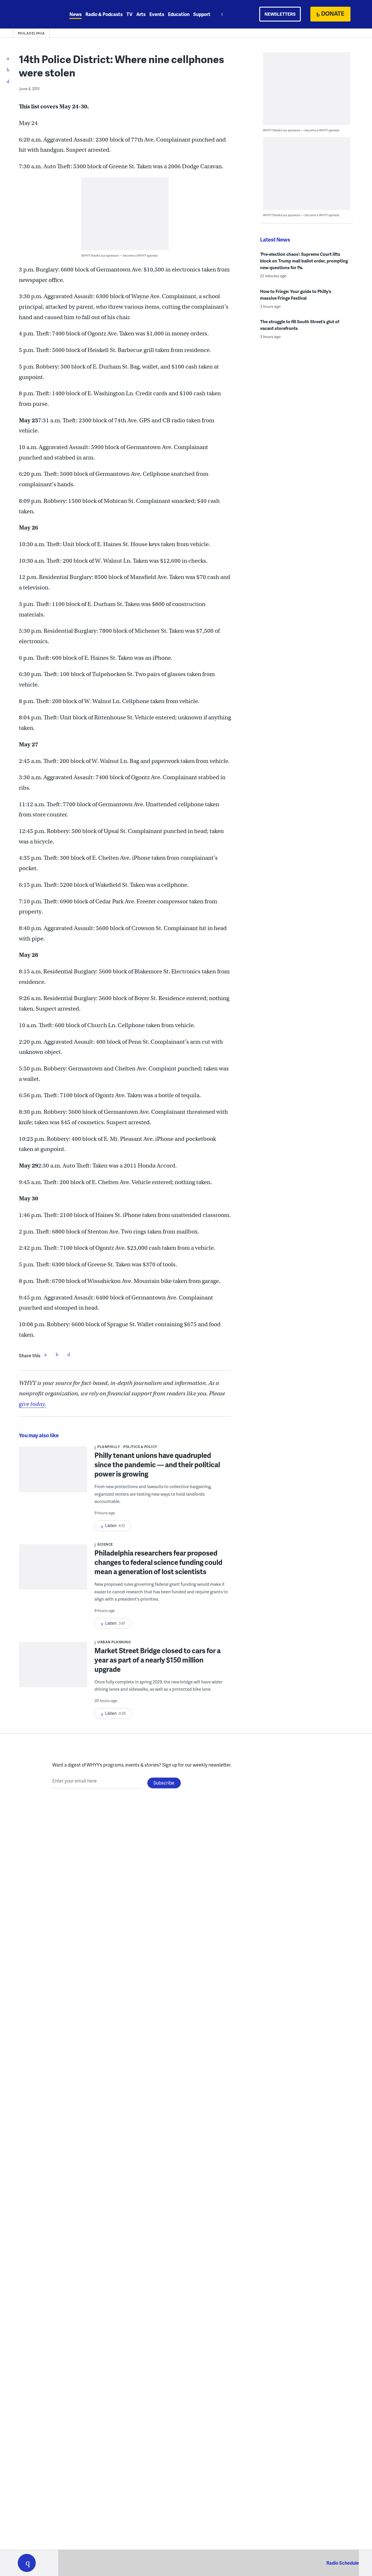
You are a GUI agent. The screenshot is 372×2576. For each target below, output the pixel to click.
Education (179, 14)
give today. (33, 1404)
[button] (27, 2563)
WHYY (34, 14)
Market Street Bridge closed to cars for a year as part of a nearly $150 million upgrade (158, 1660)
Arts (141, 14)
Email (69, 1354)
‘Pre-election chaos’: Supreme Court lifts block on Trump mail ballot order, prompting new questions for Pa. (304, 261)
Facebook (45, 1354)
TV (129, 14)
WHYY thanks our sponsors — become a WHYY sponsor (120, 255)
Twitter (57, 1354)
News (76, 14)
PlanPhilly (109, 1447)
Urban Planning (114, 1642)
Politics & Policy (140, 1447)
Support (202, 14)
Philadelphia (31, 33)
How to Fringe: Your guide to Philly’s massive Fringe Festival (296, 295)
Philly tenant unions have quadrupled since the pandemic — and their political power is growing (157, 1464)
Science (105, 1544)
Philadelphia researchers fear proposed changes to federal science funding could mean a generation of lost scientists (158, 1562)
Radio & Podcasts (104, 14)
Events (157, 14)
